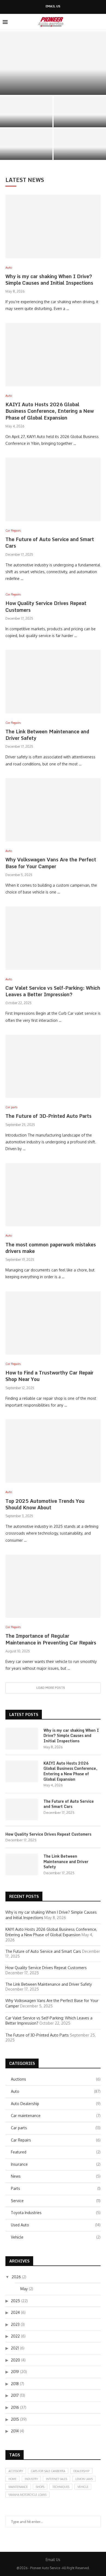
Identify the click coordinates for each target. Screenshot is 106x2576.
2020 (15, 2360)
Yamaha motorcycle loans (27, 2495)
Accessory (16, 2471)
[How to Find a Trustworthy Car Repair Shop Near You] (53, 1323)
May (24, 2289)
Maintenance (18, 2487)
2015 (15, 2419)
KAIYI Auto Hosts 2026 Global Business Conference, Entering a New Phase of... (26, 115)
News (56, 2176)
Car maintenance (56, 2116)
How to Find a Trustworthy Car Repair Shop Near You (49, 1376)
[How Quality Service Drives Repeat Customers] (26, 144)
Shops (40, 2487)
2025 (15, 2301)
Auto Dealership (56, 2104)
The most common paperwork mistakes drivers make (51, 1248)
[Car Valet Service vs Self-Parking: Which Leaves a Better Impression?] (53, 938)
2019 (15, 2372)
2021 (15, 2348)
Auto (56, 2091)
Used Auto (56, 2225)
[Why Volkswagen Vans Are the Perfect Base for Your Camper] (53, 810)
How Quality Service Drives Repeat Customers (26, 152)
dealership (81, 2471)
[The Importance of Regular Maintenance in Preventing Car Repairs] (53, 1586)
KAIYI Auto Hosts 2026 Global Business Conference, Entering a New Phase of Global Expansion (50, 411)
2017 (15, 2395)
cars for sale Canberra (48, 2471)
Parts (56, 2188)
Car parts (56, 2128)
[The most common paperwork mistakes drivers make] (53, 1195)
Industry (31, 2479)
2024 (15, 2312)
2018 (15, 2384)
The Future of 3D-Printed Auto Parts (49, 1116)
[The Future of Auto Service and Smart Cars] (80, 112)
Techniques (61, 2487)
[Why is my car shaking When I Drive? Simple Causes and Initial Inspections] (53, 63)
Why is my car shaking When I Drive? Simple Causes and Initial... (53, 86)
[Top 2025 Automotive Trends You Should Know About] (53, 1451)
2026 (16, 2277)
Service (56, 2201)
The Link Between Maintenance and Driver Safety (80, 150)
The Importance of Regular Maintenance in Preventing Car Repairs (51, 1639)
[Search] (101, 22)
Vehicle (56, 2237)
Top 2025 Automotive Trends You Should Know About (45, 1504)
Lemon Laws (84, 2479)
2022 (15, 2336)
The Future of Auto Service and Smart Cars (80, 120)
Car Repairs (56, 2140)
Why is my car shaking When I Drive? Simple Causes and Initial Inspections (49, 280)
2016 (15, 2407)
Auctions (56, 2079)
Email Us (53, 6)
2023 (15, 2324)
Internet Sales (57, 2479)
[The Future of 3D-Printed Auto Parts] (53, 1066)
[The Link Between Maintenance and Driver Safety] (53, 682)
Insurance (56, 2164)
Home (13, 2479)
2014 (15, 2431)
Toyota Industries (56, 2213)
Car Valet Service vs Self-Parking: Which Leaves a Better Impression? (53, 991)
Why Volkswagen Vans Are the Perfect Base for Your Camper (51, 863)
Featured (56, 2152)
